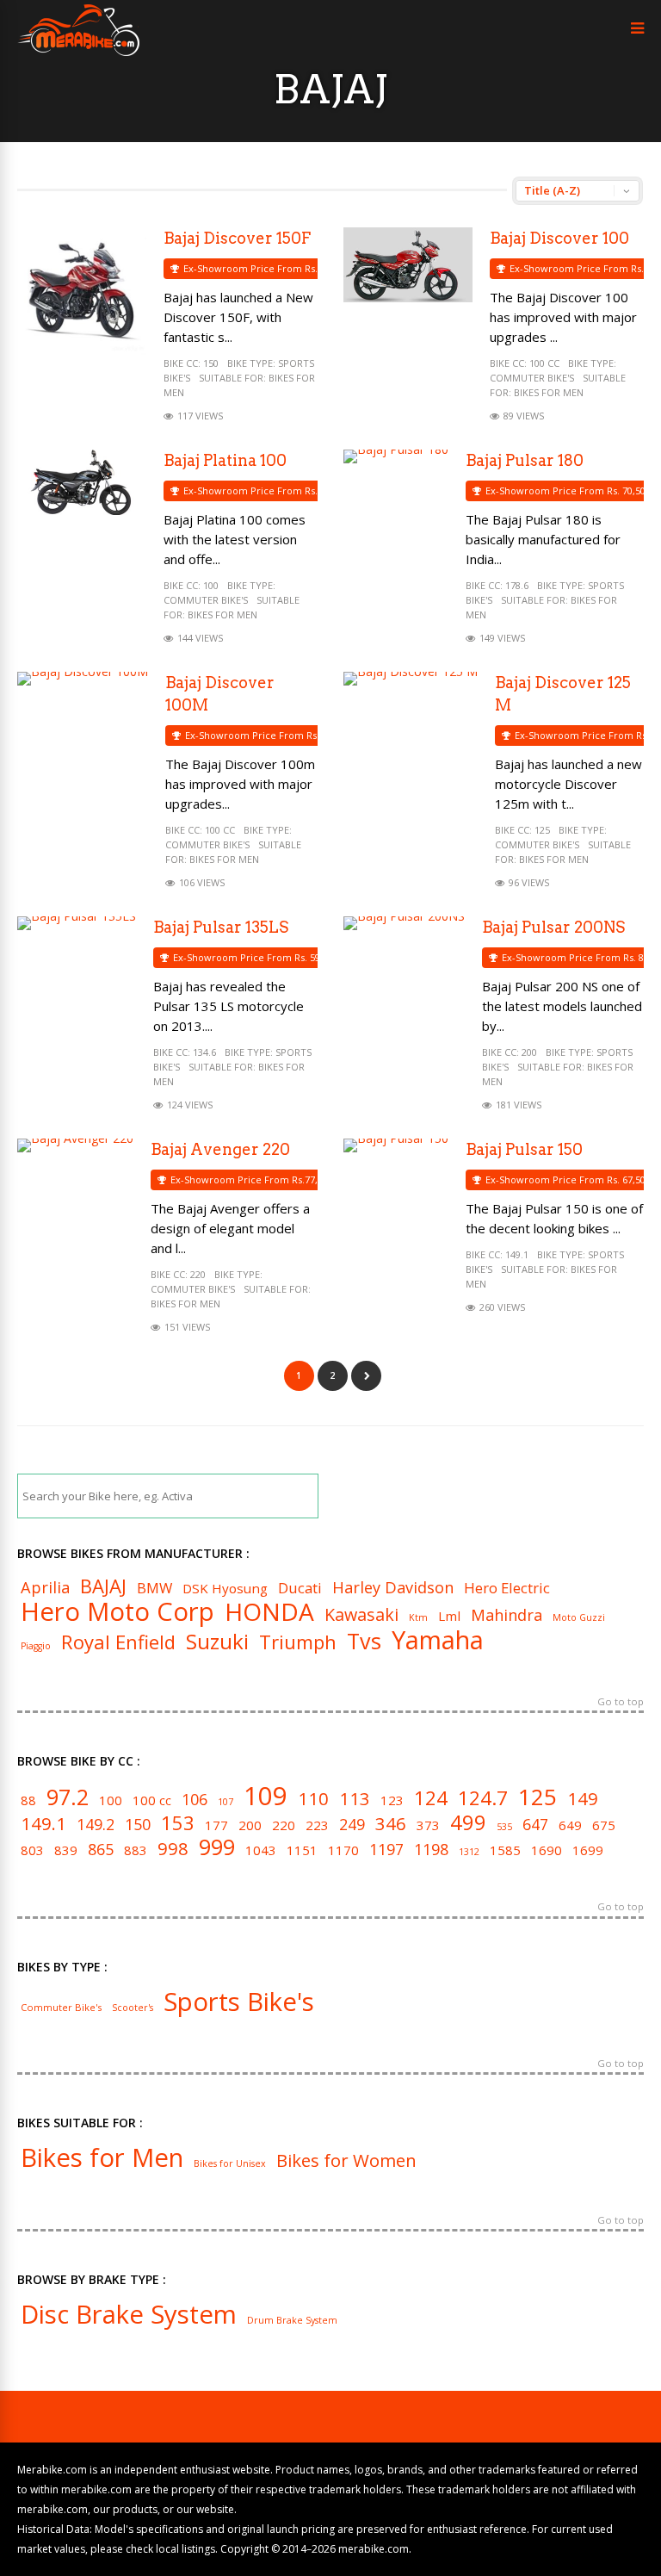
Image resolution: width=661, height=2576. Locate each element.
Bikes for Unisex (230, 2164)
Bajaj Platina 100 (225, 460)
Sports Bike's (239, 2002)
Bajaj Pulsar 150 (524, 1149)
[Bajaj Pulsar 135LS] (77, 916)
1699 (588, 1850)
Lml (449, 1616)
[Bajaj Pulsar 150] (396, 1138)
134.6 (204, 1052)
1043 (261, 1850)
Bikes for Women (346, 2160)
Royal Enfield (118, 1642)
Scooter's (133, 2008)
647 (535, 1825)
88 (28, 1800)
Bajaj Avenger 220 (220, 1149)
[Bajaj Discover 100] (408, 298)
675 (604, 1825)
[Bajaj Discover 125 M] (411, 671)
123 (392, 1800)
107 (225, 1802)
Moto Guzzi (579, 1618)
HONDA (269, 1611)
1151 (302, 1850)
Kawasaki (361, 1615)
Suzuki (217, 1642)
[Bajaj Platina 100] (82, 510)
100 (211, 585)
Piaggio (36, 1646)
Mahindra (507, 1615)
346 (391, 1823)
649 (570, 1825)
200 (529, 1052)
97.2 (68, 1797)
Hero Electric (507, 1589)
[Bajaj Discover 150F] (82, 352)
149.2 (96, 1825)
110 (313, 1798)
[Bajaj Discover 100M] (83, 671)
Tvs (364, 1641)
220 (198, 1274)
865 (101, 1850)
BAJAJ (103, 1586)
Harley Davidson (393, 1587)
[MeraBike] (78, 52)
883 (136, 1850)
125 (542, 830)
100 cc (544, 363)
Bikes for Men (549, 392)
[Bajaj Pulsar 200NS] (404, 916)
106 (195, 1800)
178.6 (517, 585)
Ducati (300, 1589)
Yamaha (438, 1640)
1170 (343, 1850)
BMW (154, 1589)
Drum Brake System (292, 2321)
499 (468, 1823)
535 (504, 1827)
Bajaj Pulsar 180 (525, 460)
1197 (386, 1850)
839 (66, 1850)
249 (352, 1825)
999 (217, 1847)
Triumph (298, 1642)
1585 (505, 1850)
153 (178, 1822)
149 (583, 1798)
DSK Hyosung (225, 1589)
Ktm (418, 1618)
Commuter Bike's (532, 378)
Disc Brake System (129, 2315)
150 (211, 363)
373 (428, 1825)
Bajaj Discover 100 (559, 238)
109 (266, 1796)
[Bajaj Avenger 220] (75, 1138)
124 (431, 1797)
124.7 (483, 1797)
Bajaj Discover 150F (237, 238)
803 (32, 1850)
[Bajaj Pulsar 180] (396, 449)
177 (216, 1825)
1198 (431, 1850)
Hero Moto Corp (117, 1612)
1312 (469, 1852)
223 (317, 1825)
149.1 (517, 1254)
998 (173, 1848)
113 (355, 1798)
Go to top (621, 1702)
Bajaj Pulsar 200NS (553, 927)
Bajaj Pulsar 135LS (221, 927)
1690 (547, 1850)
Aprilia (45, 1587)
